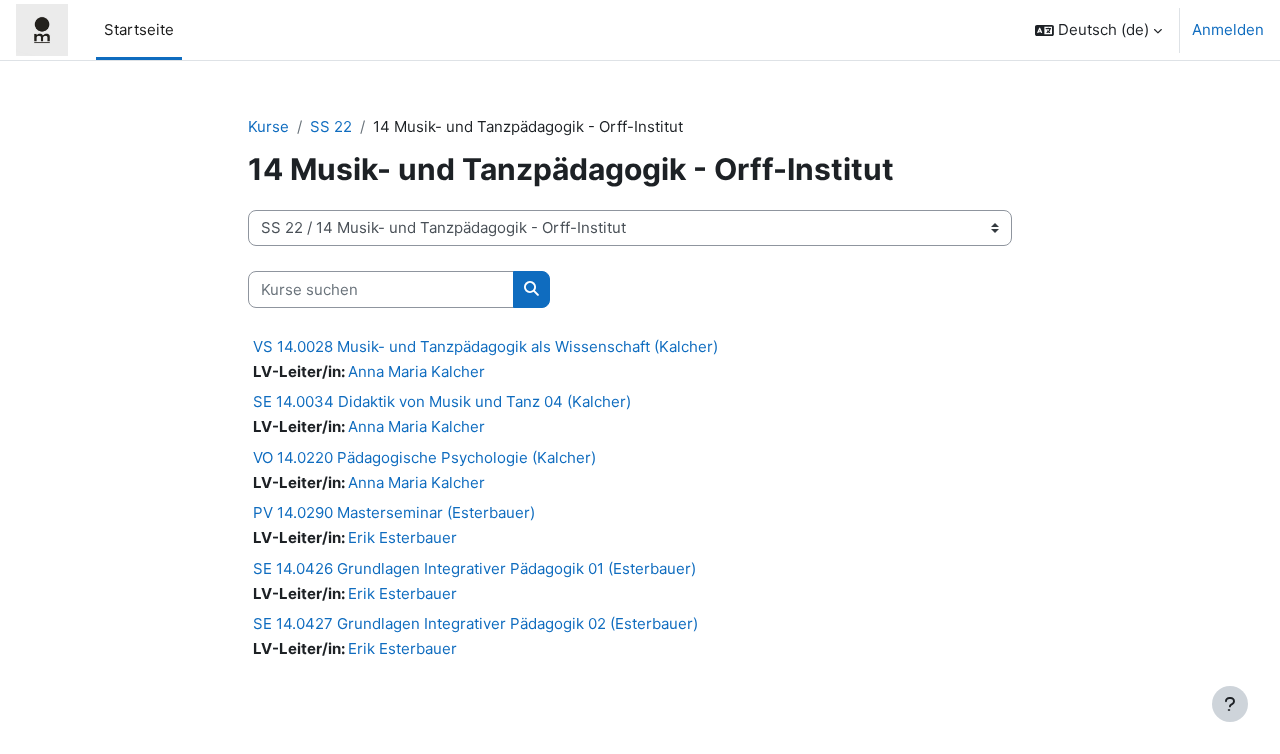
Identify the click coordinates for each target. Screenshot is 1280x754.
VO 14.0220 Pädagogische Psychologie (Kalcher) (424, 457)
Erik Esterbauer (402, 537)
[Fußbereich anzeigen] (1230, 704)
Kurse (268, 126)
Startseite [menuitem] (139, 29)
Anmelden (1228, 29)
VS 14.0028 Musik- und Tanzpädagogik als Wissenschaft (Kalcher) (485, 346)
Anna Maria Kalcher (416, 371)
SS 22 (331, 126)
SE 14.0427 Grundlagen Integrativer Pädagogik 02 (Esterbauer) (475, 623)
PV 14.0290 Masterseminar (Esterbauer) (394, 512)
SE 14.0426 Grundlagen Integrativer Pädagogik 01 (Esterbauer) (474, 568)
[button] (1098, 30)
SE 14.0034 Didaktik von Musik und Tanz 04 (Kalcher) (442, 401)
